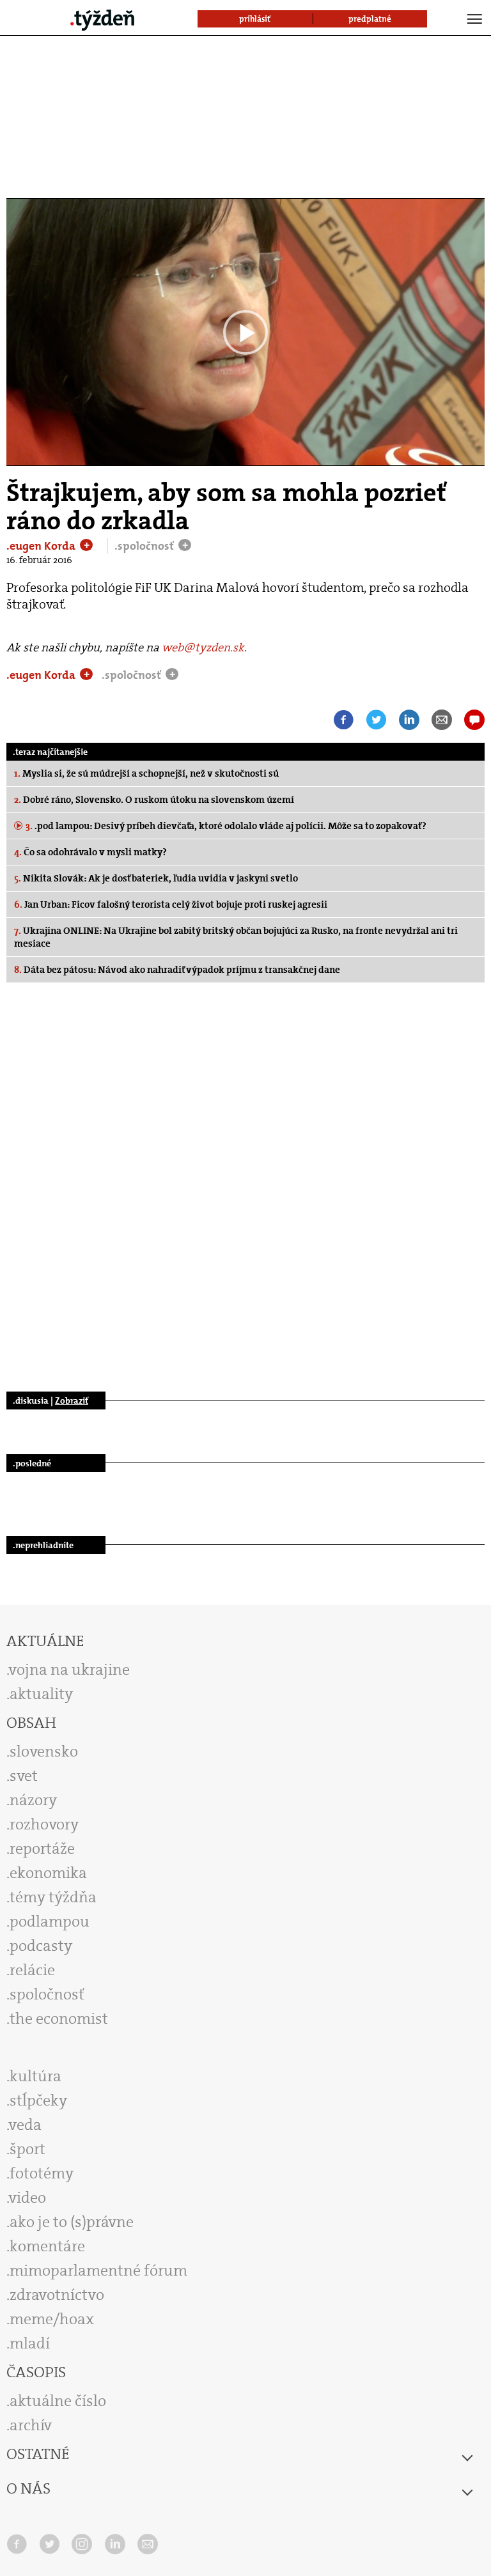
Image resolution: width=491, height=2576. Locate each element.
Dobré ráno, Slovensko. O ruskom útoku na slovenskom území (154, 800)
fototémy (42, 2173)
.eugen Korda (42, 546)
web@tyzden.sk (203, 648)
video (27, 2198)
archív (31, 2425)
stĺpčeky (38, 2100)
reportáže (42, 1849)
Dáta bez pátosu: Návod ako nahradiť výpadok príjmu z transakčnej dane (177, 970)
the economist (59, 2019)
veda (25, 2125)
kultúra (35, 2076)
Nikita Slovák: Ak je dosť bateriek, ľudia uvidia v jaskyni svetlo (156, 878)
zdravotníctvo (57, 2295)
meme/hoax (52, 2319)
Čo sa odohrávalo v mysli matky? (90, 852)
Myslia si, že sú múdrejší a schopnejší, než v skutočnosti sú (146, 773)
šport (27, 2149)
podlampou (50, 1921)
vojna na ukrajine (69, 1670)
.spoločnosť (145, 546)
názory (33, 1800)
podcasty (41, 1946)
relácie (32, 1970)
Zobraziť (72, 1401)
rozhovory (44, 1824)
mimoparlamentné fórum (98, 2270)
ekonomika (48, 1873)
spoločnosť (47, 1994)
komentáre (47, 2246)
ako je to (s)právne (72, 2222)
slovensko (44, 1751)
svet (24, 1776)
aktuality (41, 1694)
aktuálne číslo (58, 2401)
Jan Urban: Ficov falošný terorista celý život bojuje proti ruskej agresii (171, 904)
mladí (30, 2343)
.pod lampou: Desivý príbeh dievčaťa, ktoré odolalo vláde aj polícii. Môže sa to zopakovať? (226, 826)
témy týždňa (53, 1897)
